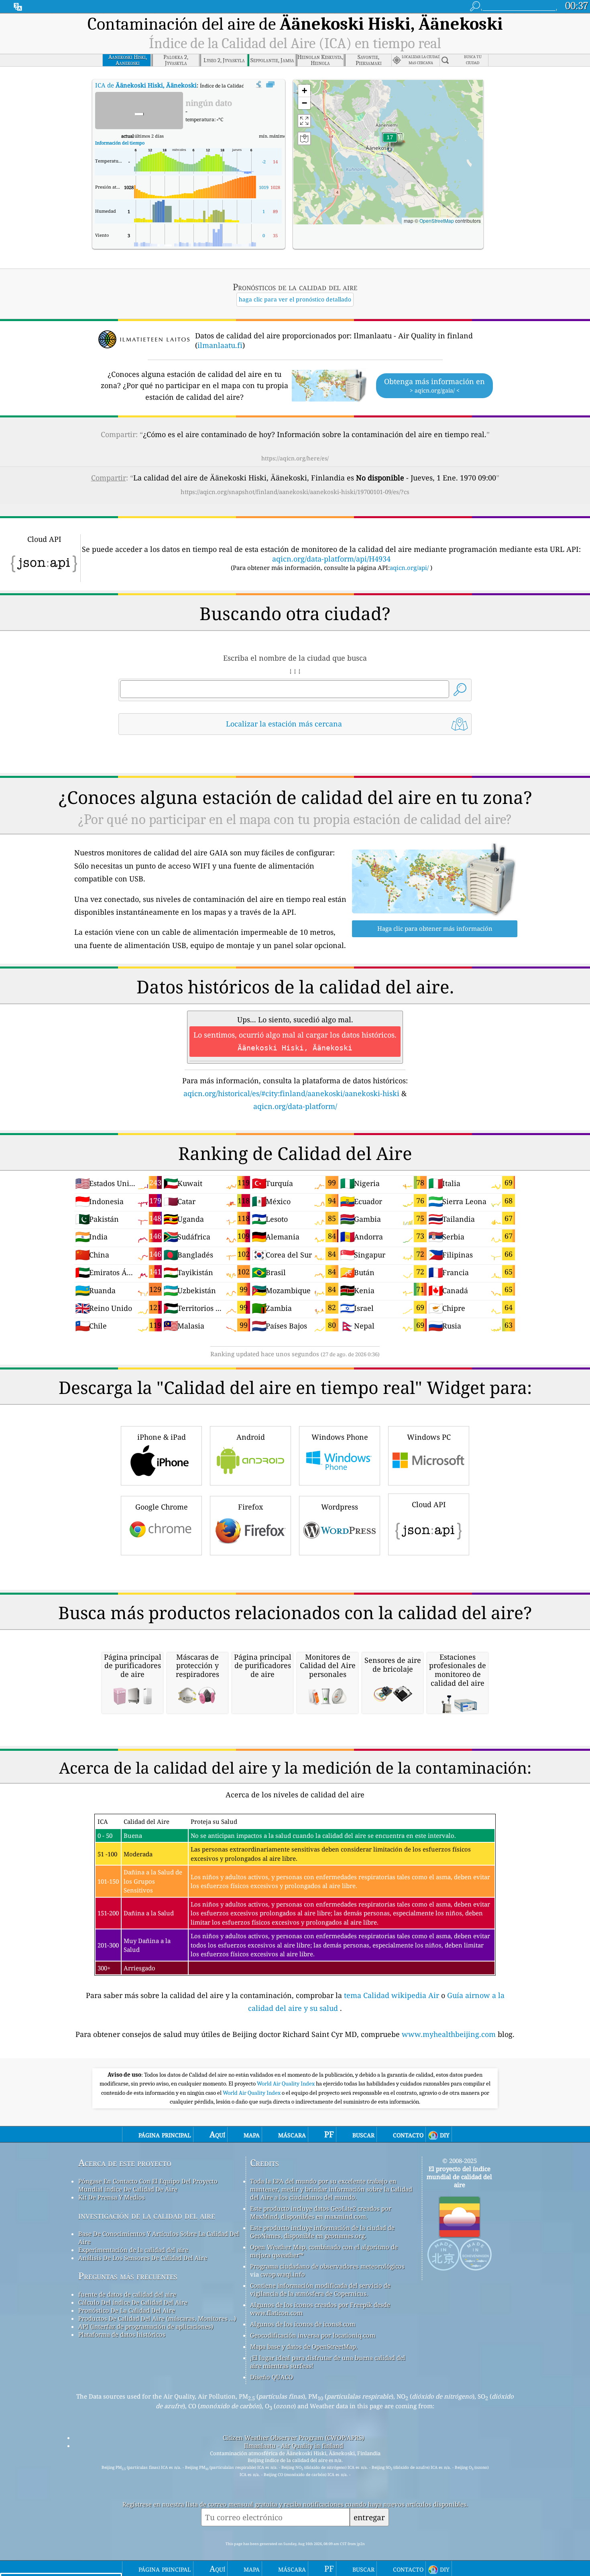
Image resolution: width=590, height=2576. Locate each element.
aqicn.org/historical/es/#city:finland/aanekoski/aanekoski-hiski (291, 1093)
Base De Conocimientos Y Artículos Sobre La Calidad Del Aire (159, 2238)
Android (251, 1437)
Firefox (250, 1507)
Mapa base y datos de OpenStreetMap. (304, 2346)
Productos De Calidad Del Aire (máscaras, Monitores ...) (157, 2318)
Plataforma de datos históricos (122, 2334)
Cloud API (429, 1504)
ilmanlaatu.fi (220, 345)
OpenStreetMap (437, 221)
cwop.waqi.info (283, 2274)
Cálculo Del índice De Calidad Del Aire (133, 2302)
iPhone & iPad (162, 1437)
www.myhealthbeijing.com (450, 2034)
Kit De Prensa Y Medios (112, 2197)
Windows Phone (340, 1437)
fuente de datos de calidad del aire (127, 2294)
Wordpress (340, 1507)
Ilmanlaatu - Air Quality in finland (294, 2446)
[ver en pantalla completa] (270, 85)
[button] (390, 142)
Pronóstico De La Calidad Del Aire (127, 2310)
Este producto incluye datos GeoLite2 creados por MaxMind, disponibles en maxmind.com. (321, 2212)
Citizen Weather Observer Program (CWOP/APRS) (293, 2438)
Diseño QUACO (272, 2377)
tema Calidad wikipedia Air (393, 1995)
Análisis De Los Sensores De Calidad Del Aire (143, 2258)
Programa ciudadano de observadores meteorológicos (327, 2266)
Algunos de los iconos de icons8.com (303, 2324)
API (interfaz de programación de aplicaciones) (146, 2326)
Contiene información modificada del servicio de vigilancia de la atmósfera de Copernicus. (320, 2289)
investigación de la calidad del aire (147, 2215)
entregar (369, 2517)
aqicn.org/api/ (409, 568)
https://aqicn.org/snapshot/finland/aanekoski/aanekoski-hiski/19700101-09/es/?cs (295, 492)
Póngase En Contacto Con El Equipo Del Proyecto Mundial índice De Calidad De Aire (148, 2185)
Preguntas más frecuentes (128, 2276)
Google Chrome (162, 1507)
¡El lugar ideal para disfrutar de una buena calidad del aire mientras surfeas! (328, 2362)
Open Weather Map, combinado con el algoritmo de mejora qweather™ (324, 2251)
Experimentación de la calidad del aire (133, 2250)
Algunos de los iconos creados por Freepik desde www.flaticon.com (320, 2309)
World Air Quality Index (286, 2084)
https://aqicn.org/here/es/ (295, 458)
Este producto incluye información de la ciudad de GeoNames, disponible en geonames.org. (322, 2232)
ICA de (146, 85)
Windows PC (429, 1437)
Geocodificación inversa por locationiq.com (313, 2335)
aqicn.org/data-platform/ (295, 1106)
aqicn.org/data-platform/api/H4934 (331, 559)
